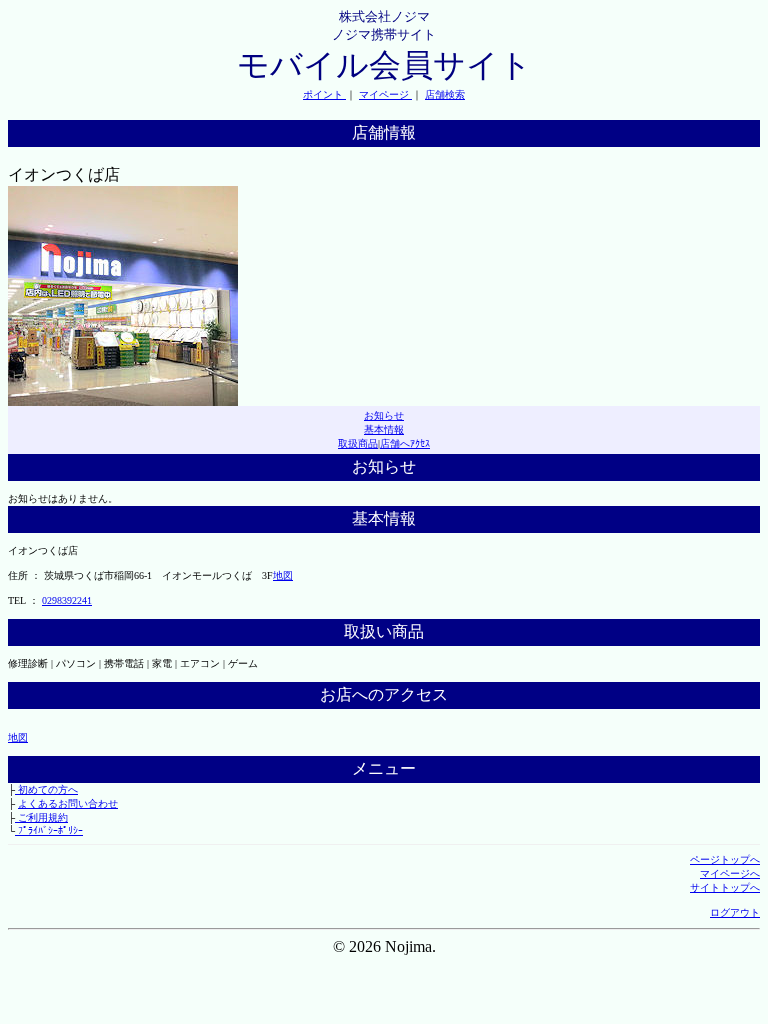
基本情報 (384, 429)
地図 (283, 575)
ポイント (324, 94)
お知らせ (384, 415)
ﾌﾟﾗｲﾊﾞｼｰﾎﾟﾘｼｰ (49, 830)
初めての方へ (46, 789)
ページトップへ (725, 859)
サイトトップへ (725, 887)
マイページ (385, 94)
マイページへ (730, 873)
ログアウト (735, 912)
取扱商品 (358, 443)
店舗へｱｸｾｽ (405, 443)
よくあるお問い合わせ (68, 803)
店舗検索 (445, 94)
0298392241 (67, 600)
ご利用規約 (41, 817)
